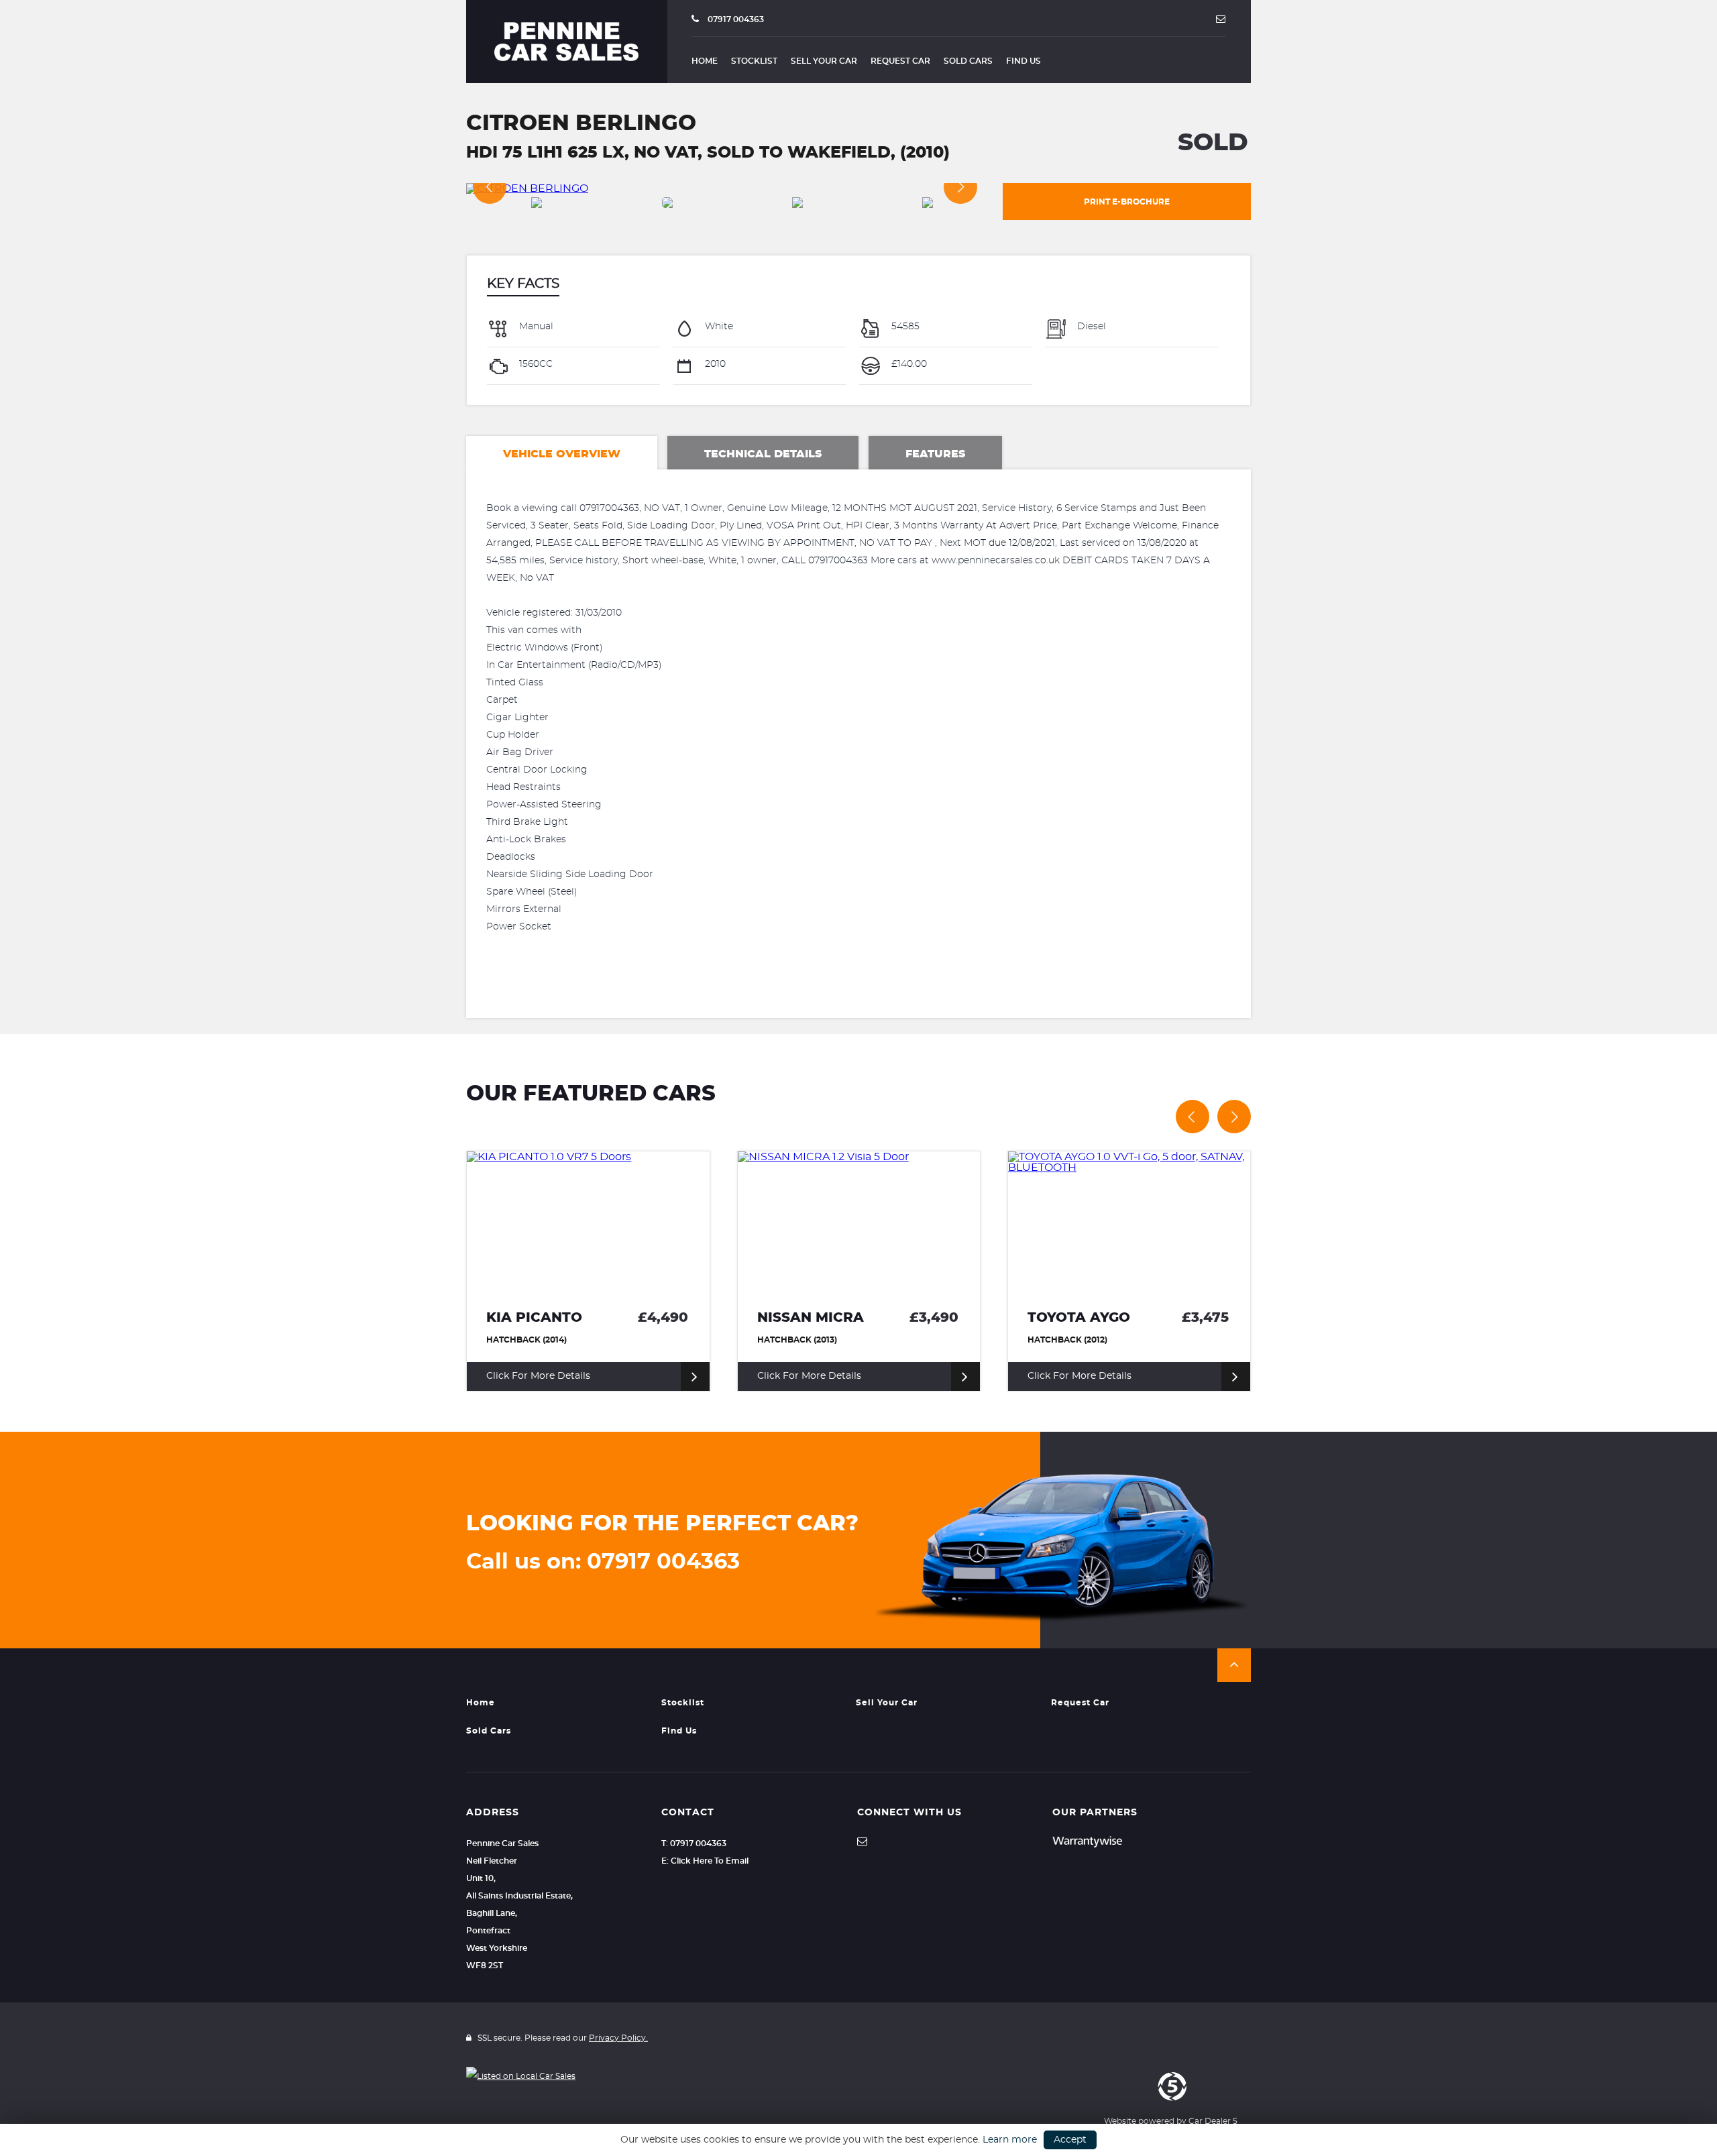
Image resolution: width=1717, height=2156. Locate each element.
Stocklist (754, 61)
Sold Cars (968, 61)
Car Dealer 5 (1213, 2121)
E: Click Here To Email (705, 1861)
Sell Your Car (824, 61)
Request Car (900, 61)
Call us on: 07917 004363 (603, 1562)
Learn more (1010, 2140)
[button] (1234, 1665)
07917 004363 (735, 19)
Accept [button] (1070, 2140)
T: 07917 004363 (694, 1843)
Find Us (1023, 61)
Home (705, 61)
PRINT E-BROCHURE (1127, 202)
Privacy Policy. (618, 2038)
